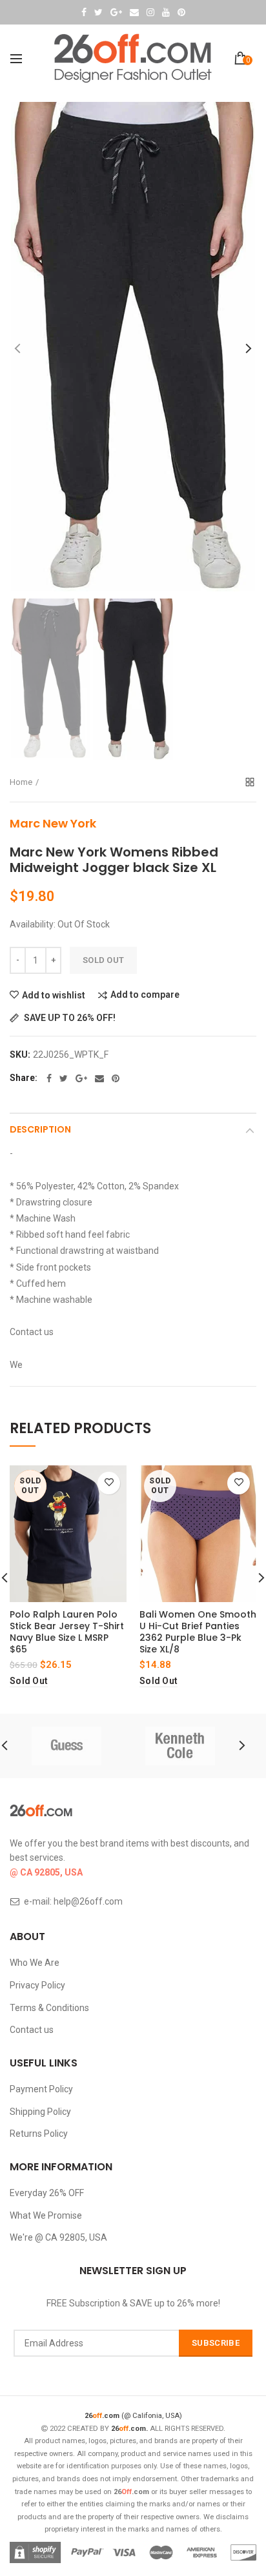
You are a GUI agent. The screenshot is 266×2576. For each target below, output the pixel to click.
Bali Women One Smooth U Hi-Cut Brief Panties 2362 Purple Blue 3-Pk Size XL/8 (198, 1632)
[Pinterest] (116, 1078)
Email (134, 12)
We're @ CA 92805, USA (58, 2237)
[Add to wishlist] (109, 1483)
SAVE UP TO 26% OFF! (69, 1018)
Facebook (84, 12)
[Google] (81, 1078)
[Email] (99, 1078)
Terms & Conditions (49, 2008)
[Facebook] (49, 1078)
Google (116, 12)
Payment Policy (41, 2089)
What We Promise (46, 2215)
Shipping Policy (40, 2112)
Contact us (32, 2030)
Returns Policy (39, 2134)
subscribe (216, 2343)
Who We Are (35, 1963)
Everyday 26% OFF (47, 2193)
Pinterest (181, 12)
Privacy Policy (37, 1985)
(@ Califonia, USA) (133, 2416)
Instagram (150, 12)
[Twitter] (64, 1078)
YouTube (166, 12)
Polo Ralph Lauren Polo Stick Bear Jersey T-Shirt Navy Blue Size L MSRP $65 (67, 1632)
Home (21, 782)
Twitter (98, 12)
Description (40, 1129)
